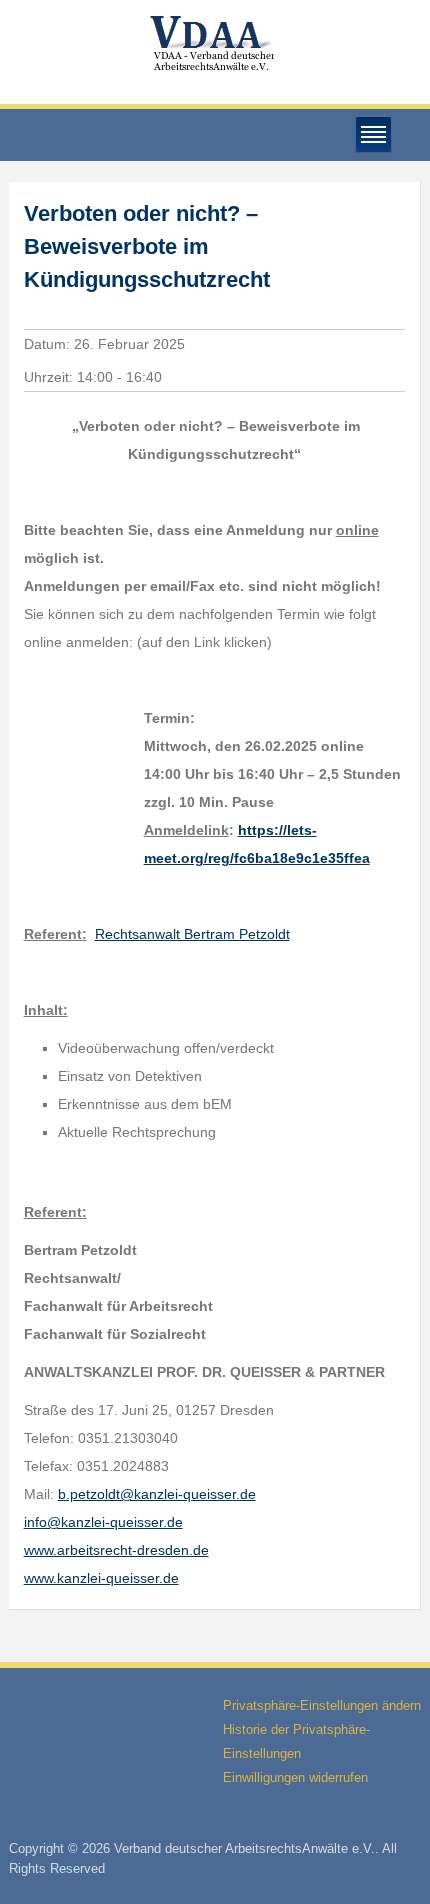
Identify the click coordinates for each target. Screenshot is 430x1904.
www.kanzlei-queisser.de (101, 1578)
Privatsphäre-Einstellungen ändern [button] (322, 1705)
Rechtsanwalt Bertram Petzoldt (192, 934)
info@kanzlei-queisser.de (103, 1522)
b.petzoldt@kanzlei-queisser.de (157, 1494)
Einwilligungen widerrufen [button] (295, 1777)
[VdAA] (215, 43)
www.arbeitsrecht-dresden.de (116, 1550)
